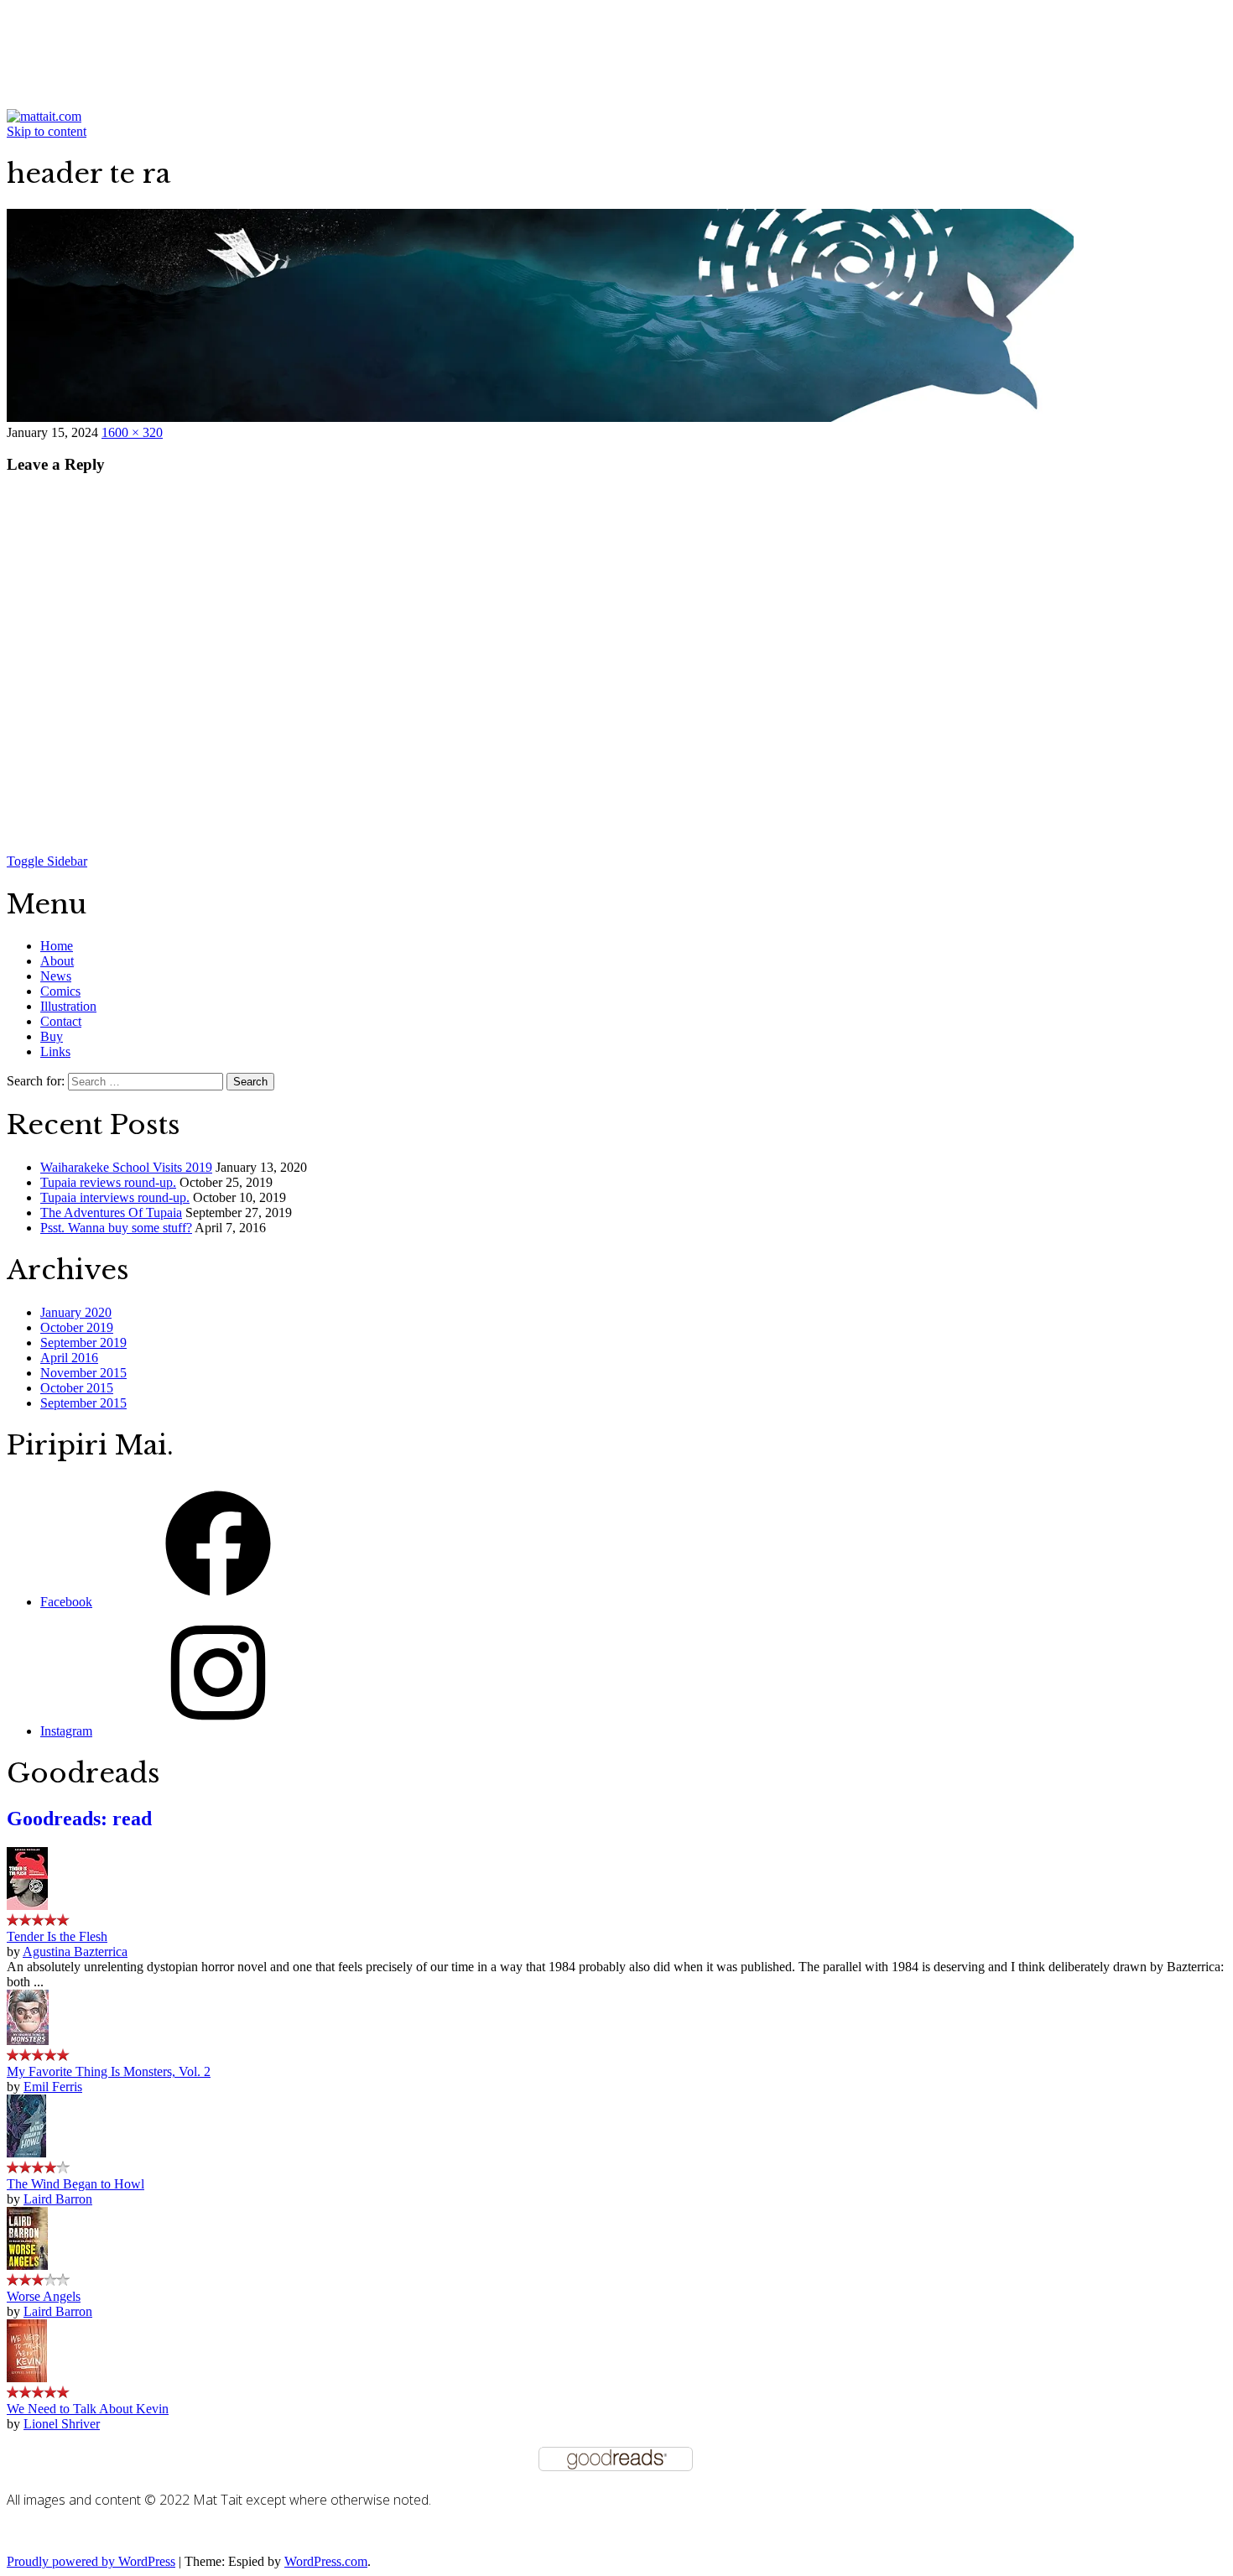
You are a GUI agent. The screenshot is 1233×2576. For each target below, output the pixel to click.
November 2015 (83, 1373)
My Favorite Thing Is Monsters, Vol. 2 (109, 2071)
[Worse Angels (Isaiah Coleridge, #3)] (27, 2265)
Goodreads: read (79, 1819)
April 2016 (69, 1358)
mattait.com (89, 34)
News (56, 976)
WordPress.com (326, 2561)
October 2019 (77, 1327)
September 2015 (83, 1403)
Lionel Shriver (62, 2424)
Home (57, 946)
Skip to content (47, 131)
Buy (52, 1036)
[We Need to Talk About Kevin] (27, 2378)
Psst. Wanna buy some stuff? (116, 1228)
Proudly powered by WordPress (91, 2561)
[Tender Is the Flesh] (27, 1905)
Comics (60, 991)
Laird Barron (58, 2199)
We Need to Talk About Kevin (88, 2409)
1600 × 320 (132, 432)
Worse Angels (44, 2296)
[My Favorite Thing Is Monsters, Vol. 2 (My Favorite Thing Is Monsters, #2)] (28, 2040)
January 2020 (76, 1312)
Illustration (68, 1006)
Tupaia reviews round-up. (108, 1182)
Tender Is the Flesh (57, 1936)
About (57, 961)
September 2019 (83, 1343)
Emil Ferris (53, 2087)
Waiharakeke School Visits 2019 (126, 1167)
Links (55, 1051)
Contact (61, 1021)
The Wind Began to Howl (75, 2184)
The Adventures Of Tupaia (111, 1213)
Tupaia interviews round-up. (115, 1197)
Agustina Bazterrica (75, 1952)
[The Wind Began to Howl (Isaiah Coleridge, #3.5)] (26, 2153)
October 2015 (77, 1388)
